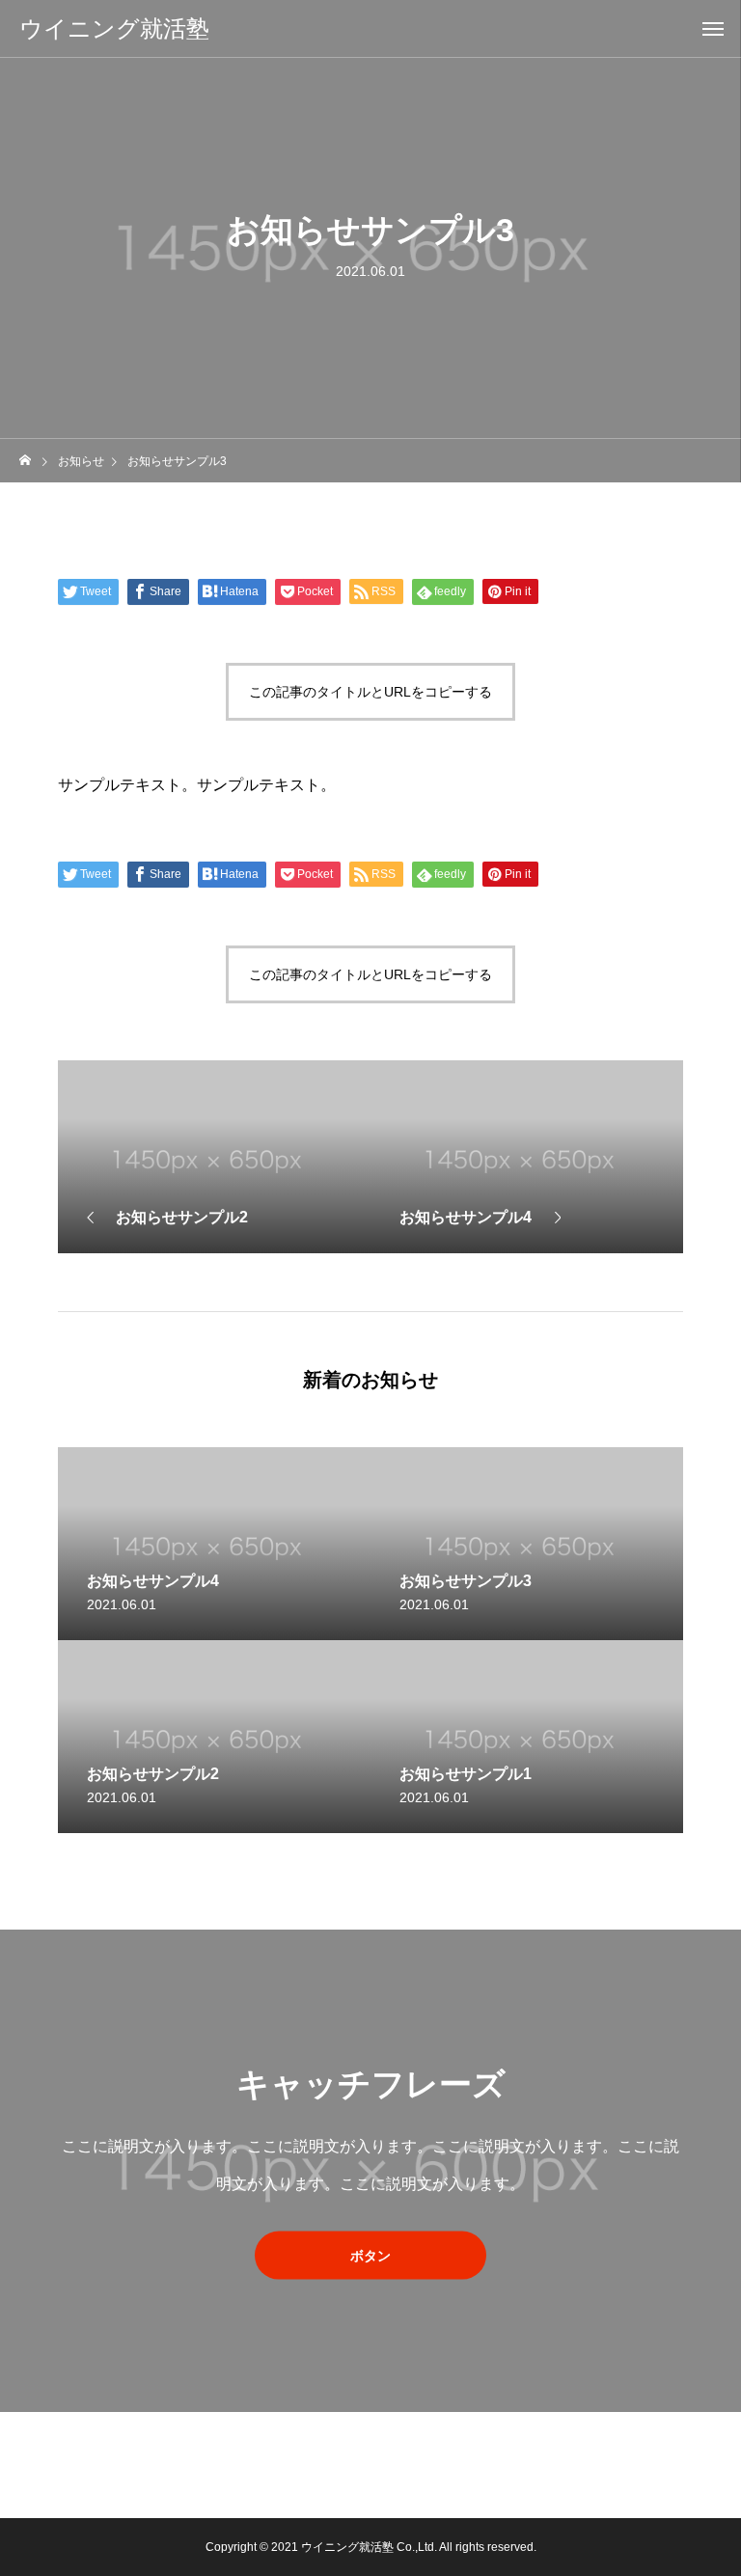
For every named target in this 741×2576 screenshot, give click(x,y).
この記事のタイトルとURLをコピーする (370, 692)
